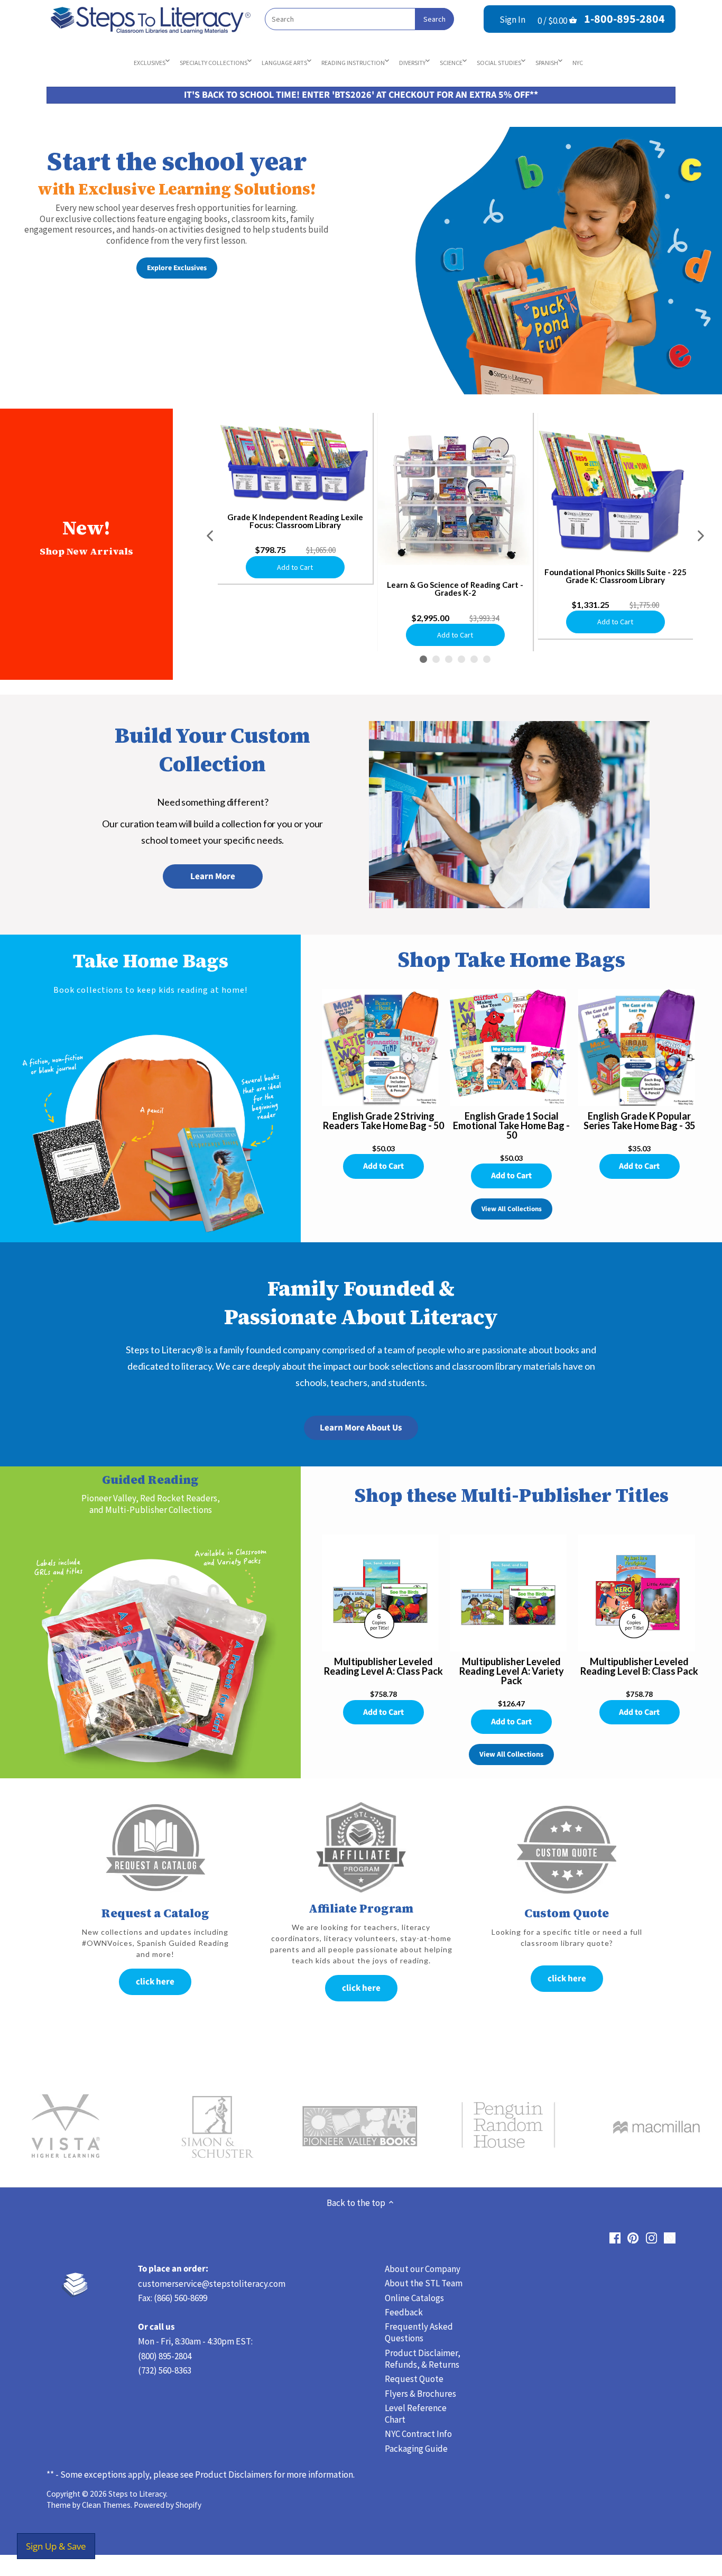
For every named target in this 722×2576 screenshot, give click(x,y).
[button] (211, 536)
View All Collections (512, 1209)
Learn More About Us (361, 1428)
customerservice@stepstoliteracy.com (212, 2284)
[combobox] (359, 19)
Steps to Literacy (137, 2494)
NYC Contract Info (418, 2434)
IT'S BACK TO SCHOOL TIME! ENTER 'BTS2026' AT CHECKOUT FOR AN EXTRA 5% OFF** (361, 95)
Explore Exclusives (177, 268)
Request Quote (414, 2379)
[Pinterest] (633, 2238)
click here (155, 1982)
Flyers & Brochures (420, 2394)
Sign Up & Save (56, 2546)
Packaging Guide (416, 2449)
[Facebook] (615, 2238)
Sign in (512, 20)
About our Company (423, 2269)
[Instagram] (651, 2238)
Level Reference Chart (416, 2414)
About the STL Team (424, 2283)
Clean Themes (106, 2505)
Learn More (213, 876)
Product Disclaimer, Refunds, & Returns (423, 2359)
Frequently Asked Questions (419, 2332)
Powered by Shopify (168, 2505)
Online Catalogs (414, 2298)
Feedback (404, 2312)
